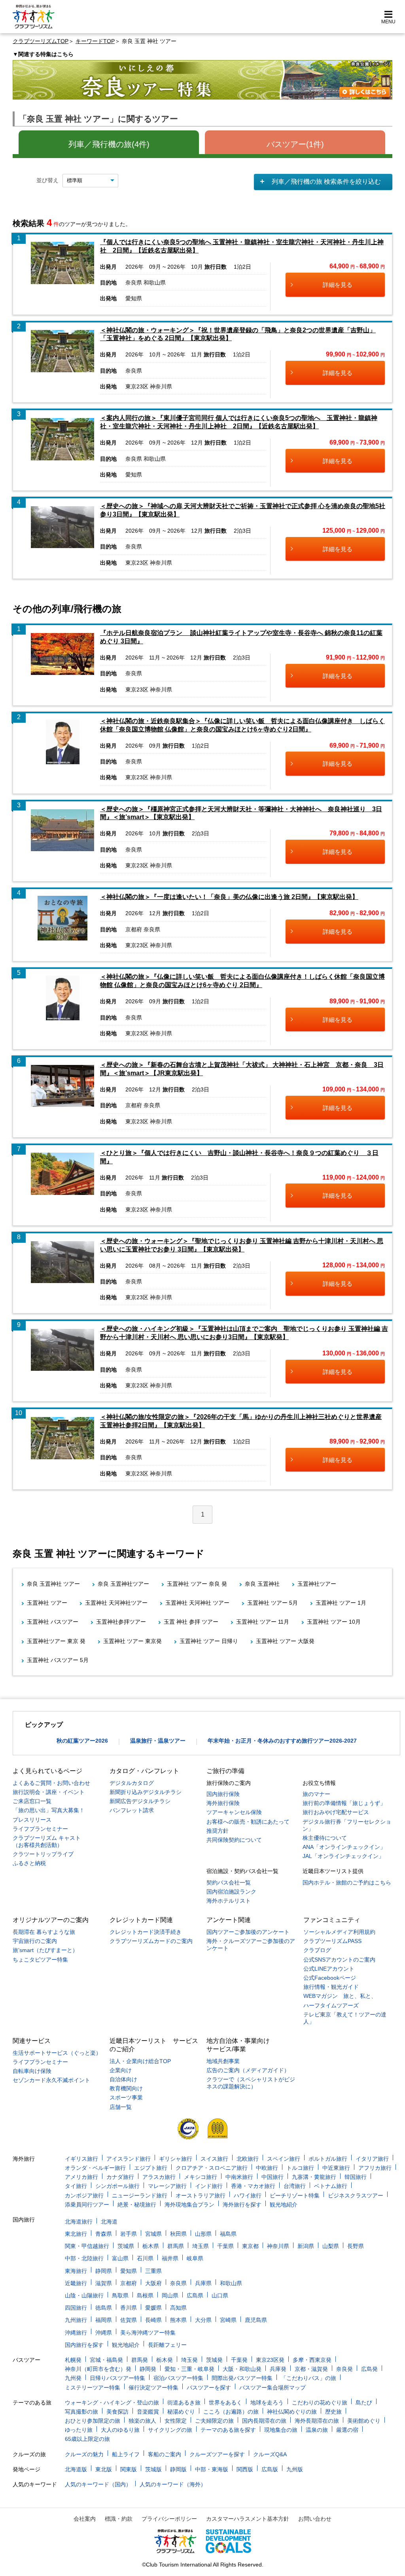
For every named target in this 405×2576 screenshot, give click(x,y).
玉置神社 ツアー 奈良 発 (197, 1584)
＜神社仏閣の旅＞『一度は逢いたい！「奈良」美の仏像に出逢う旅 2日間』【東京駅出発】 (229, 897)
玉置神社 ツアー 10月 (334, 1622)
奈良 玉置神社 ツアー (53, 1584)
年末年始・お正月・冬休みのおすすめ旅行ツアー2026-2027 (282, 1741)
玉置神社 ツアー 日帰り (209, 1641)
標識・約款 (119, 2519)
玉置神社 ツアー (47, 1603)
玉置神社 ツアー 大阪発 (285, 1641)
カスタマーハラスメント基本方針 (248, 2519)
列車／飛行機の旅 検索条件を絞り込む (326, 182)
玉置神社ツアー (317, 1584)
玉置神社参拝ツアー (121, 1622)
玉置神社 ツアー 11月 (263, 1622)
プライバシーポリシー (169, 2519)
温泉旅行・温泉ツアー (158, 1741)
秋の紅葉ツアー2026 (82, 1741)
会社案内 (85, 2519)
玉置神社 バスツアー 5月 (58, 1660)
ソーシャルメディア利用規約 (339, 1932)
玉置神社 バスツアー (53, 1622)
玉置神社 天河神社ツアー (116, 1603)
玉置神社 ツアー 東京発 (132, 1641)
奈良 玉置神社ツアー (123, 1584)
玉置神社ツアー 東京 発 (56, 1641)
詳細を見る (338, 285)
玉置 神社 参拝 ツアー (191, 1622)
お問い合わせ (315, 2519)
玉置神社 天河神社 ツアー (197, 1603)
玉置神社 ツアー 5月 (273, 1603)
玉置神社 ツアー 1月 (341, 1603)
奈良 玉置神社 (262, 1584)
